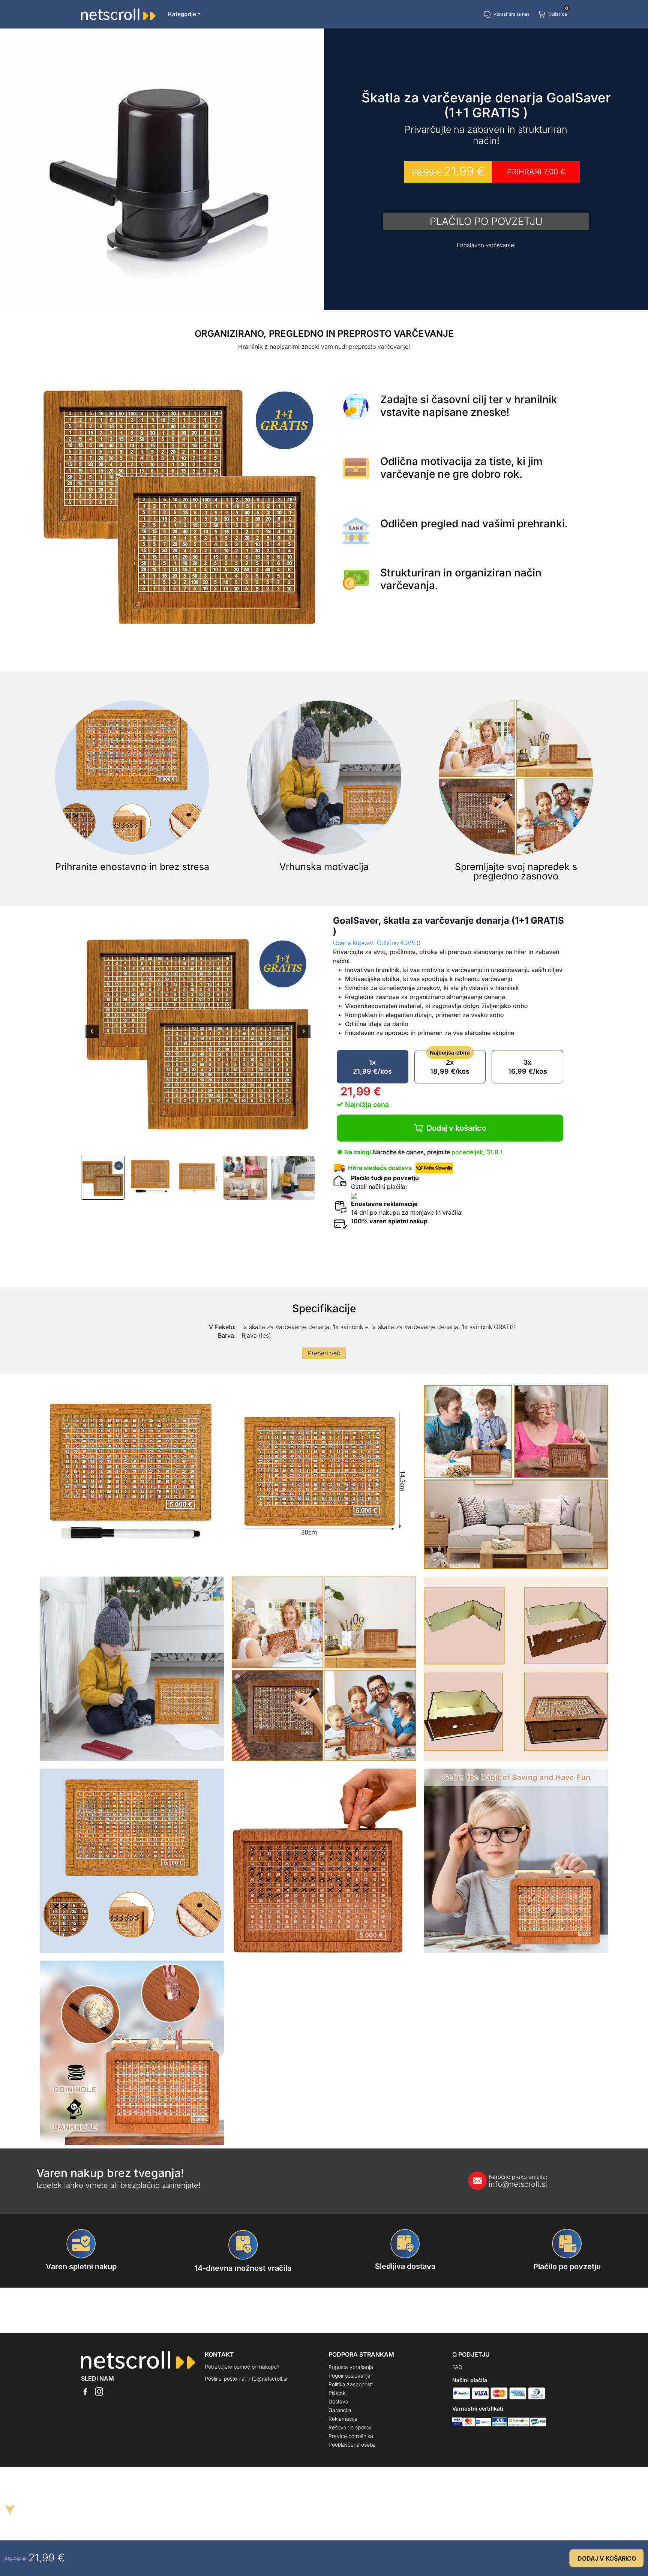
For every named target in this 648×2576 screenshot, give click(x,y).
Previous (92, 1036)
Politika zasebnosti (351, 2384)
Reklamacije (343, 2419)
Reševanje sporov (350, 2427)
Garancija (340, 2410)
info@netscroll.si (518, 2181)
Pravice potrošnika (351, 2436)
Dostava (338, 2401)
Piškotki (337, 2393)
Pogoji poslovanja (349, 2376)
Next (304, 1036)
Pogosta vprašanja (351, 2367)
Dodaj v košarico (456, 1128)
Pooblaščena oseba (352, 2445)
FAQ (457, 2367)
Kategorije (182, 14)
